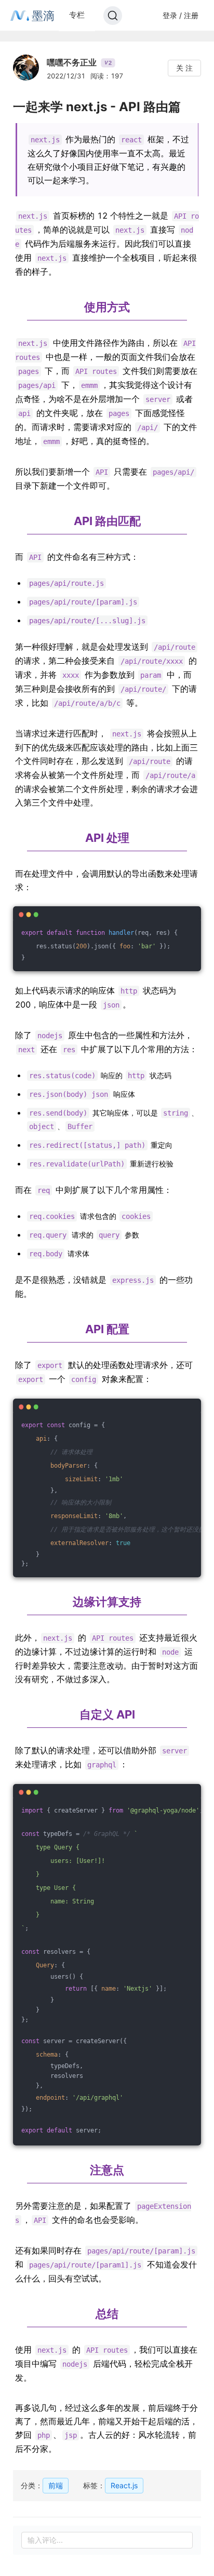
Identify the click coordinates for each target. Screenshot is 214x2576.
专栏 (77, 15)
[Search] (113, 16)
